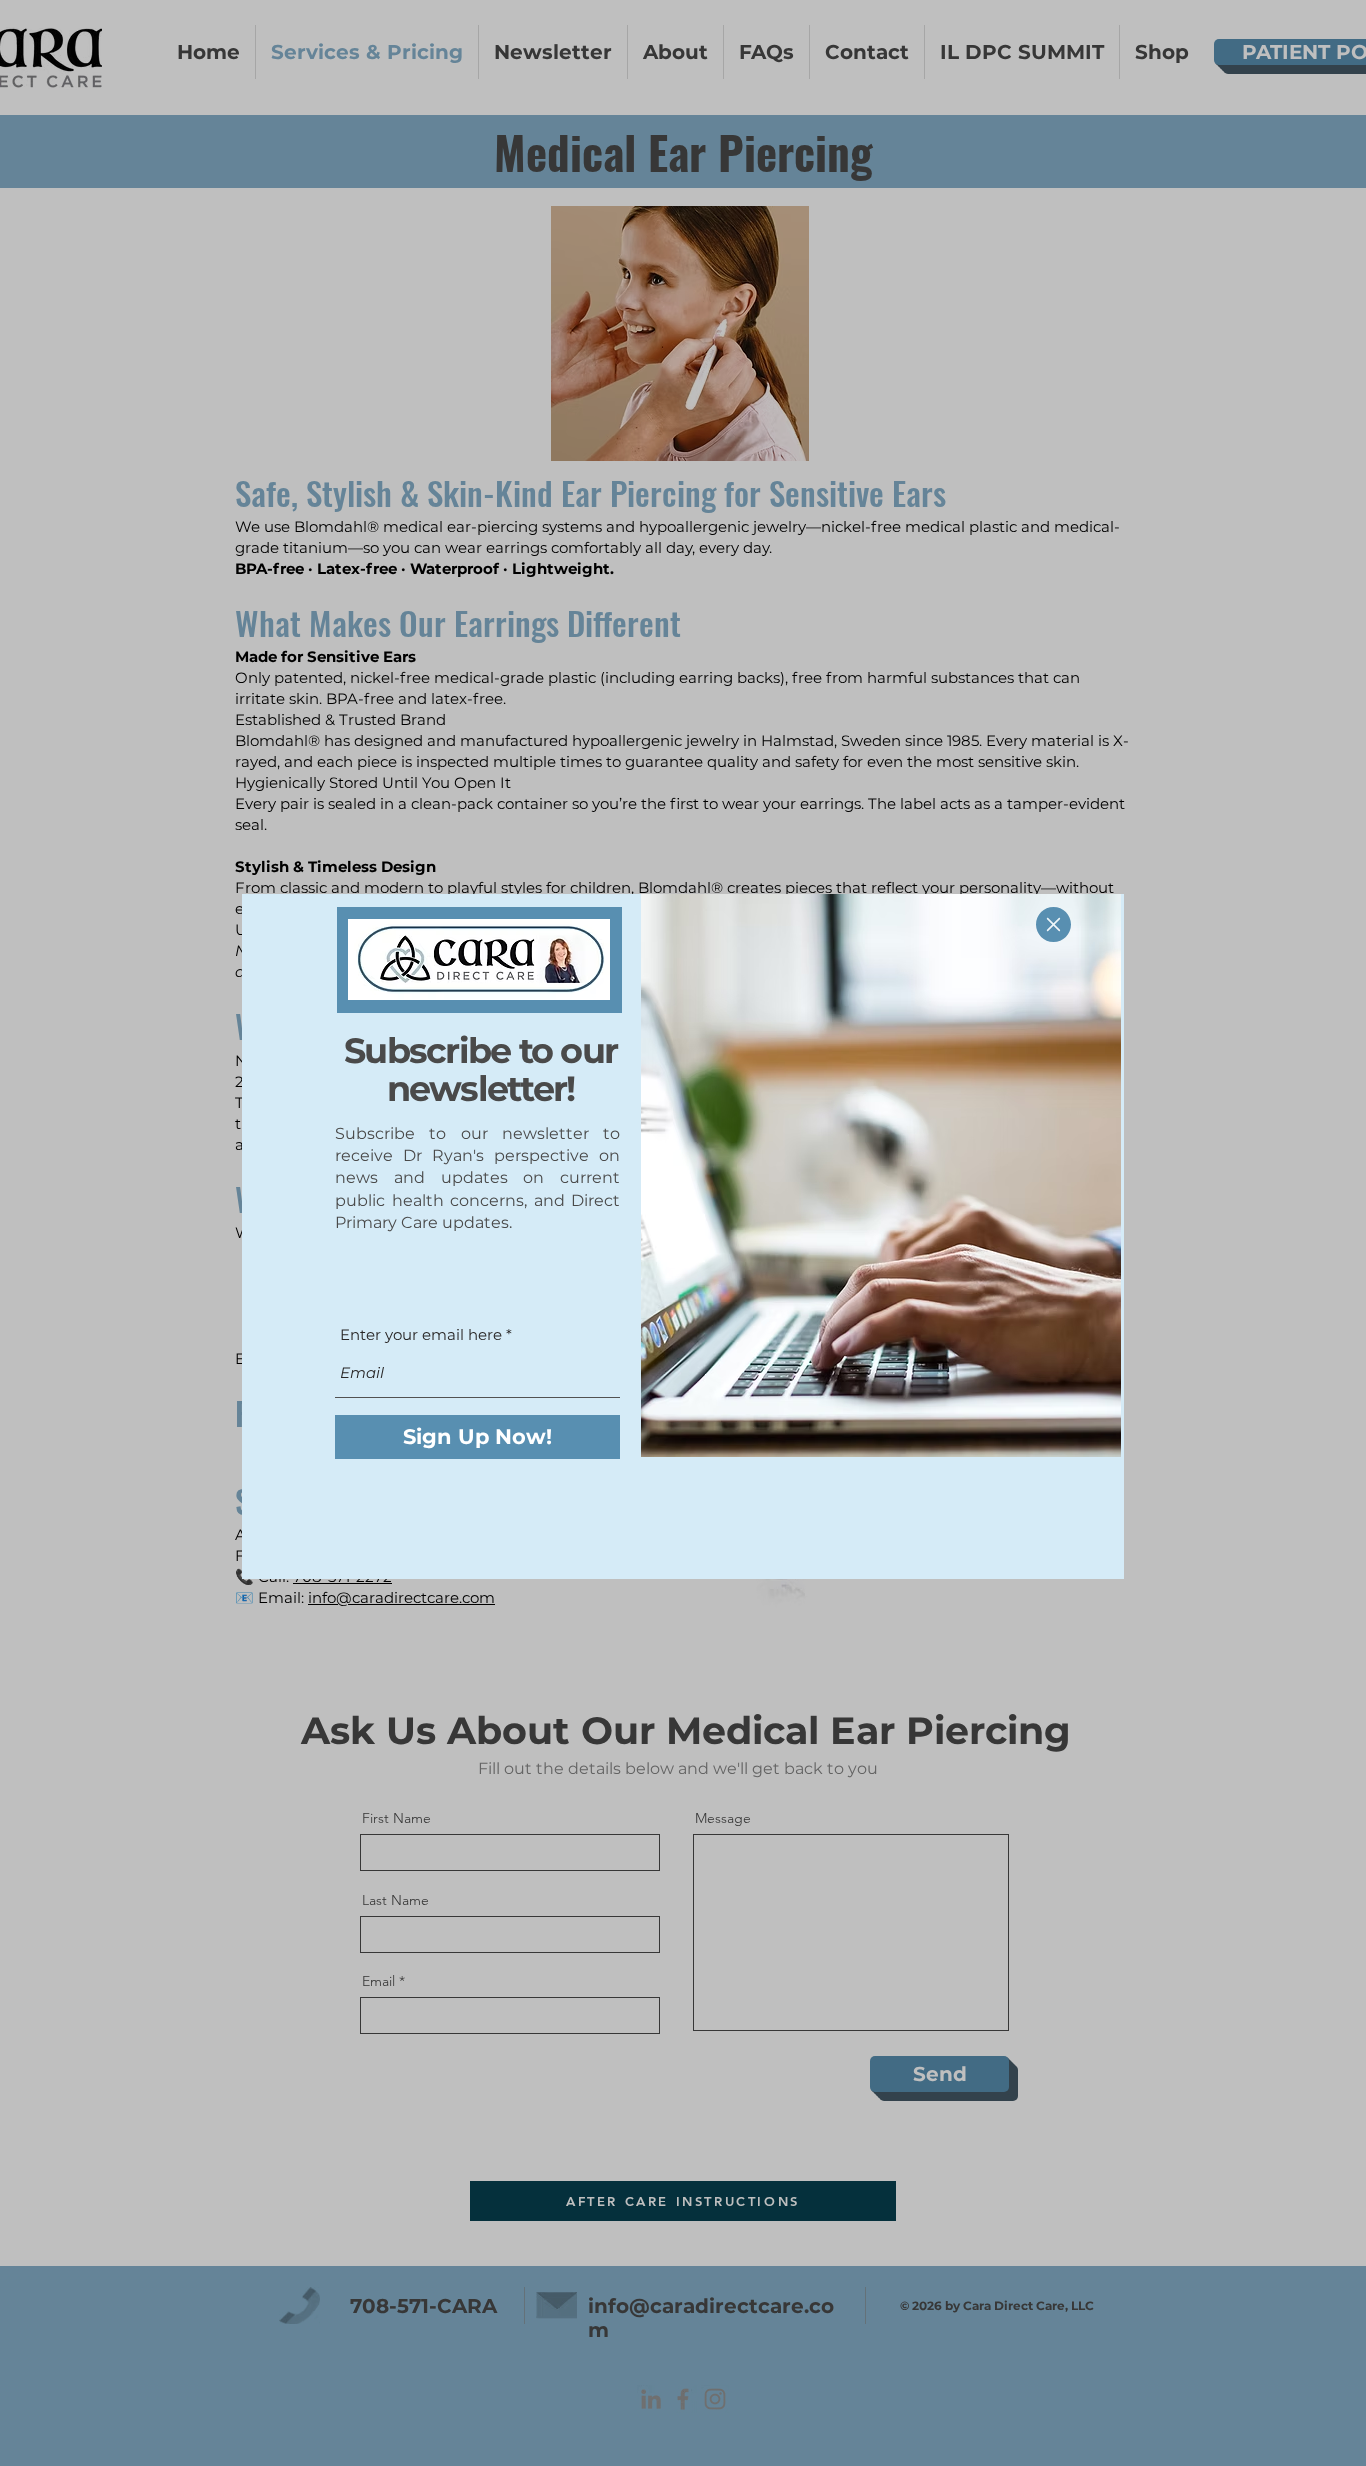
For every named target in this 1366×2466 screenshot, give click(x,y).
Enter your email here (421, 1334)
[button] (1053, 924)
